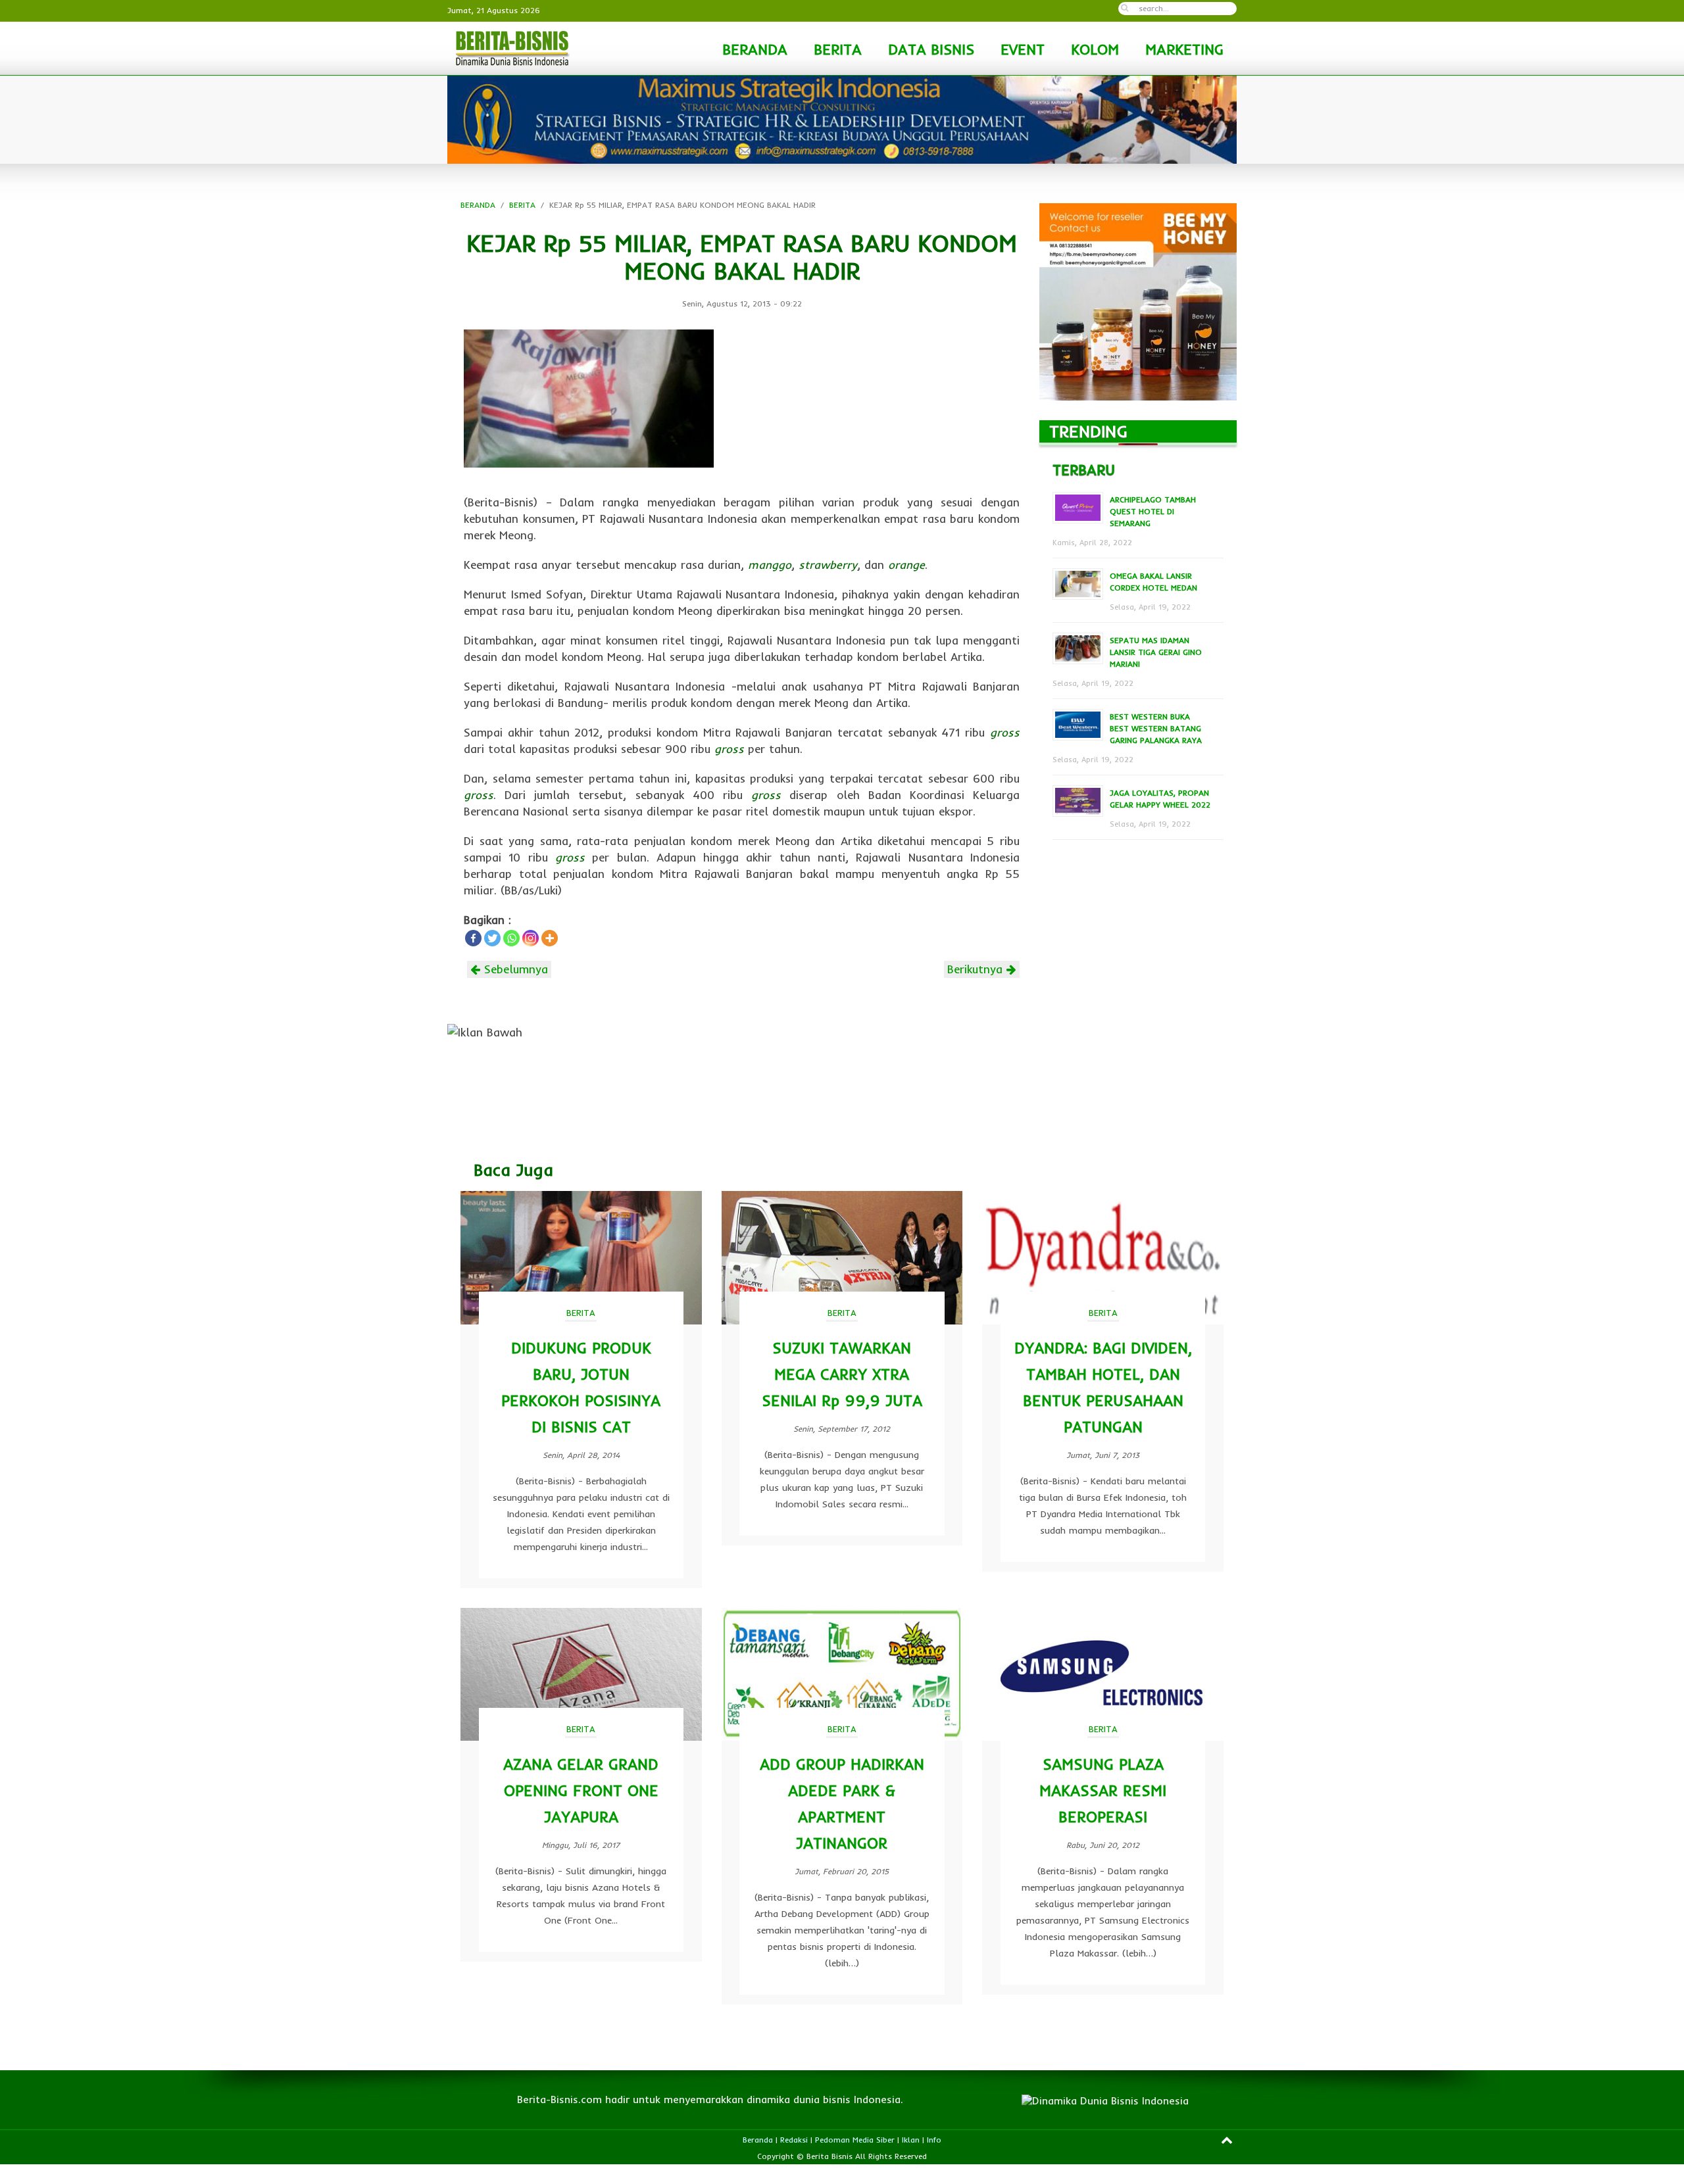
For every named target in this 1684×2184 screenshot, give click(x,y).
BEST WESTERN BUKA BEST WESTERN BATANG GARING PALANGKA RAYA (1156, 728)
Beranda (758, 2140)
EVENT (1023, 49)
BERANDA (755, 49)
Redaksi (794, 2140)
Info (934, 2140)
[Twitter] (492, 938)
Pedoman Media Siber (855, 2140)
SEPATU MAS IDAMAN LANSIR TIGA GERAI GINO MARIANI (1156, 652)
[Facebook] (473, 938)
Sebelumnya (514, 969)
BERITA (838, 49)
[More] (550, 938)
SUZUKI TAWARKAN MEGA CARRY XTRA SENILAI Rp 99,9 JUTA (842, 1374)
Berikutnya (977, 969)
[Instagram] (531, 938)
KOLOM (1095, 49)
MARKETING (1184, 49)
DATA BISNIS (931, 49)
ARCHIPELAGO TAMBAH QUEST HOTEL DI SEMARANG (1153, 511)
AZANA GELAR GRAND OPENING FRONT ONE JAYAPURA (581, 1790)
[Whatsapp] (511, 938)
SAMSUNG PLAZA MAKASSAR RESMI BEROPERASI (1103, 1790)
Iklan (911, 2140)
